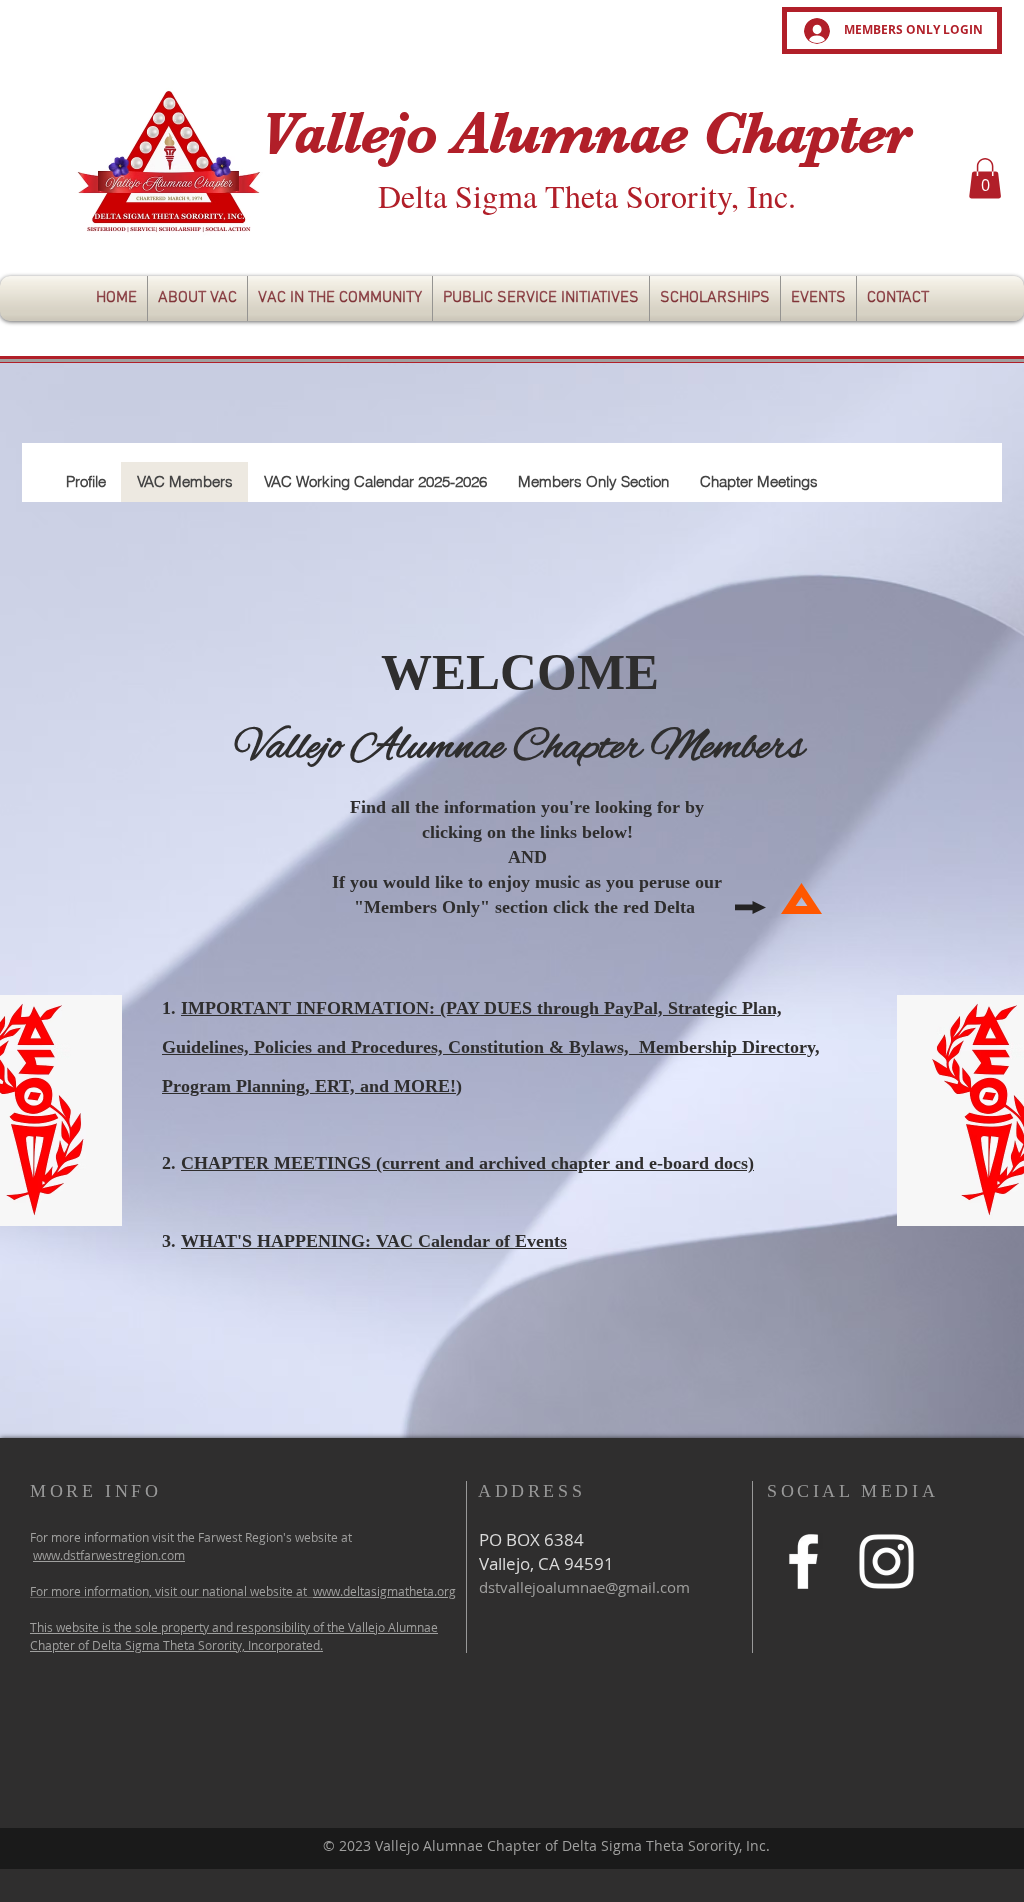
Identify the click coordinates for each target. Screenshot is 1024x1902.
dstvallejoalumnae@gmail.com (584, 1587)
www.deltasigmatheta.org (384, 1591)
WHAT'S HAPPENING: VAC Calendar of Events (374, 1241)
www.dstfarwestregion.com (109, 1555)
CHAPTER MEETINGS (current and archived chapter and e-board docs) (467, 1163)
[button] (985, 178)
